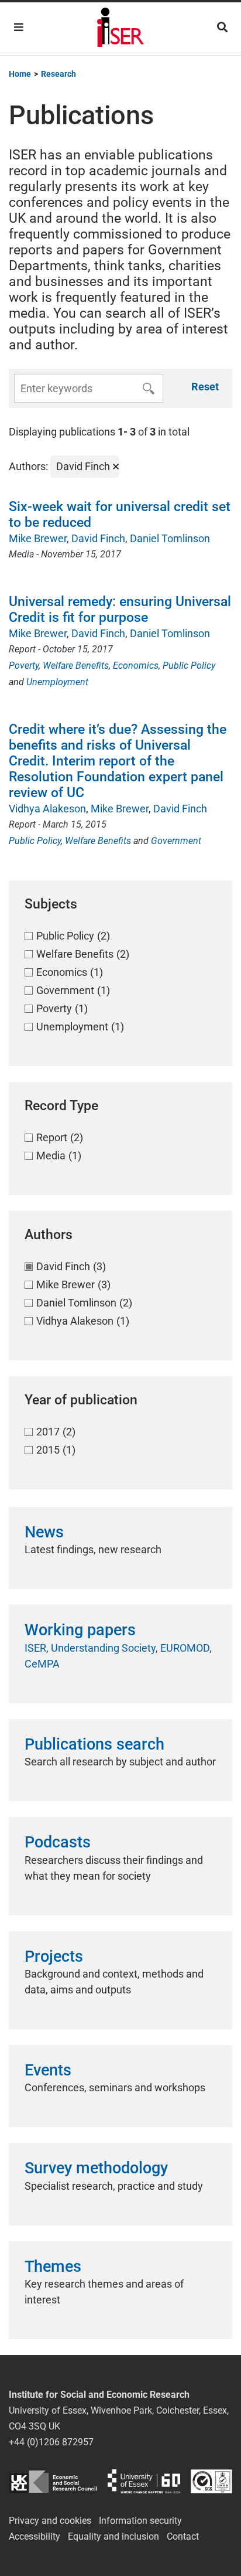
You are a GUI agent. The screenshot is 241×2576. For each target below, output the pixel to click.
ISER (35, 1648)
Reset (205, 387)
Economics (136, 666)
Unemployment (57, 682)
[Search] (222, 27)
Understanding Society (103, 1648)
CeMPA (42, 1664)
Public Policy (189, 666)
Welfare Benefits (76, 666)
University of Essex (144, 2481)
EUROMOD (185, 1648)
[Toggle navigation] (19, 27)
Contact (183, 2536)
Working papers (80, 1630)
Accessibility (35, 2536)
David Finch (98, 538)
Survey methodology (96, 2168)
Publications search (94, 1744)
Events (48, 2070)
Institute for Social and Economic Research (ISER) (120, 29)
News (44, 1532)
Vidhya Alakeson (47, 809)
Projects (54, 1956)
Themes (53, 2267)
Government (176, 841)
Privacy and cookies (50, 2521)
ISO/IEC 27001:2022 (211, 2481)
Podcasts (58, 1842)
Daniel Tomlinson (170, 538)
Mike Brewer (38, 538)
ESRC (53, 2481)
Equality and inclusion (113, 2536)
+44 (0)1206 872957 (51, 2442)
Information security (140, 2521)
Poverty (24, 666)
